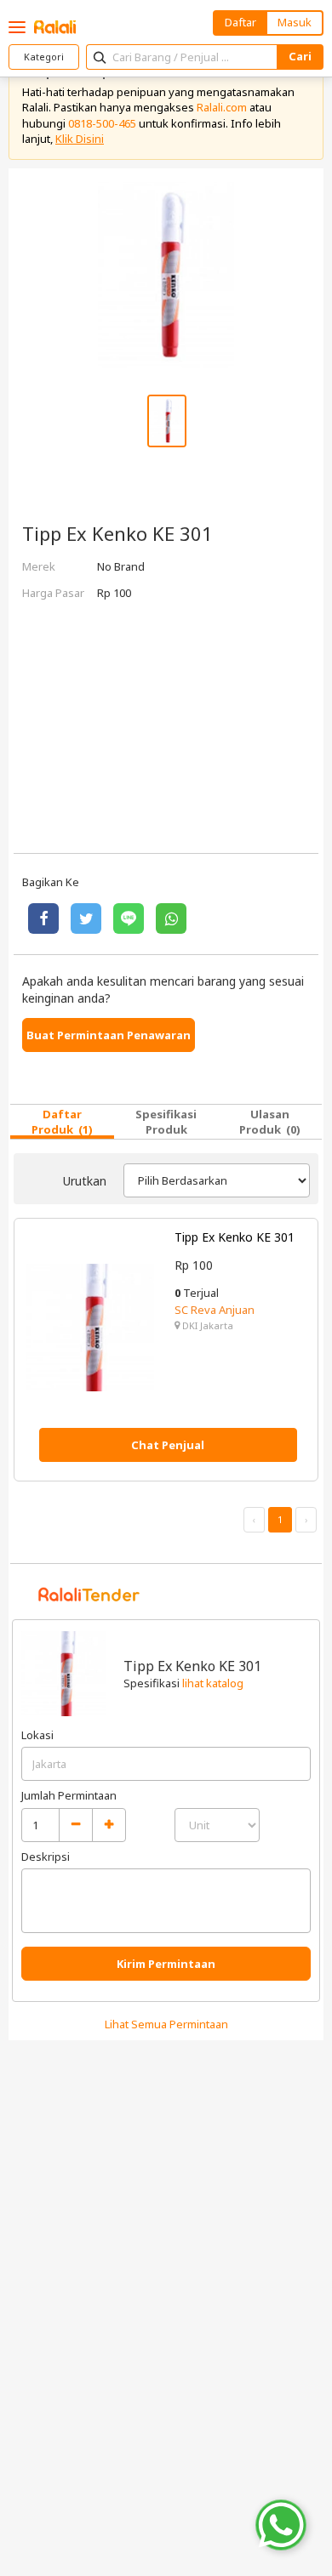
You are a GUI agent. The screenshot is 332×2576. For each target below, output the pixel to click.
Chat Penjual (168, 1445)
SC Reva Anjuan (215, 1310)
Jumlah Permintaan (69, 1795)
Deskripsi (46, 1857)
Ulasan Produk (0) (270, 1122)
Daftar (240, 22)
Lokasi (37, 1735)
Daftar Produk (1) (62, 1122)
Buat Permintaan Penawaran (109, 1035)
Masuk (295, 22)
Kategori (44, 57)
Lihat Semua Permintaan (166, 2024)
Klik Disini (80, 139)
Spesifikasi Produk (166, 1122)
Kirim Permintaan (166, 1964)
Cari (300, 56)
